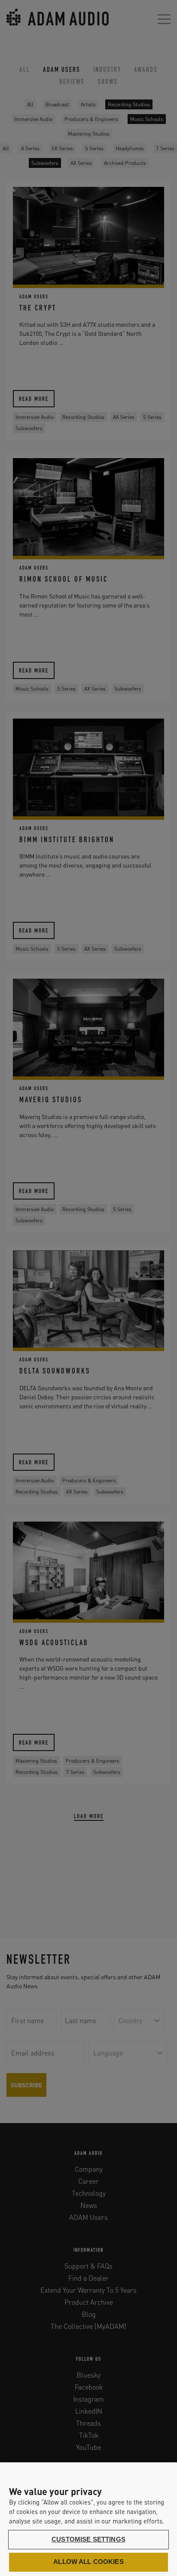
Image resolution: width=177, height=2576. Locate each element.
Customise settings (88, 2539)
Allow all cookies (88, 2562)
